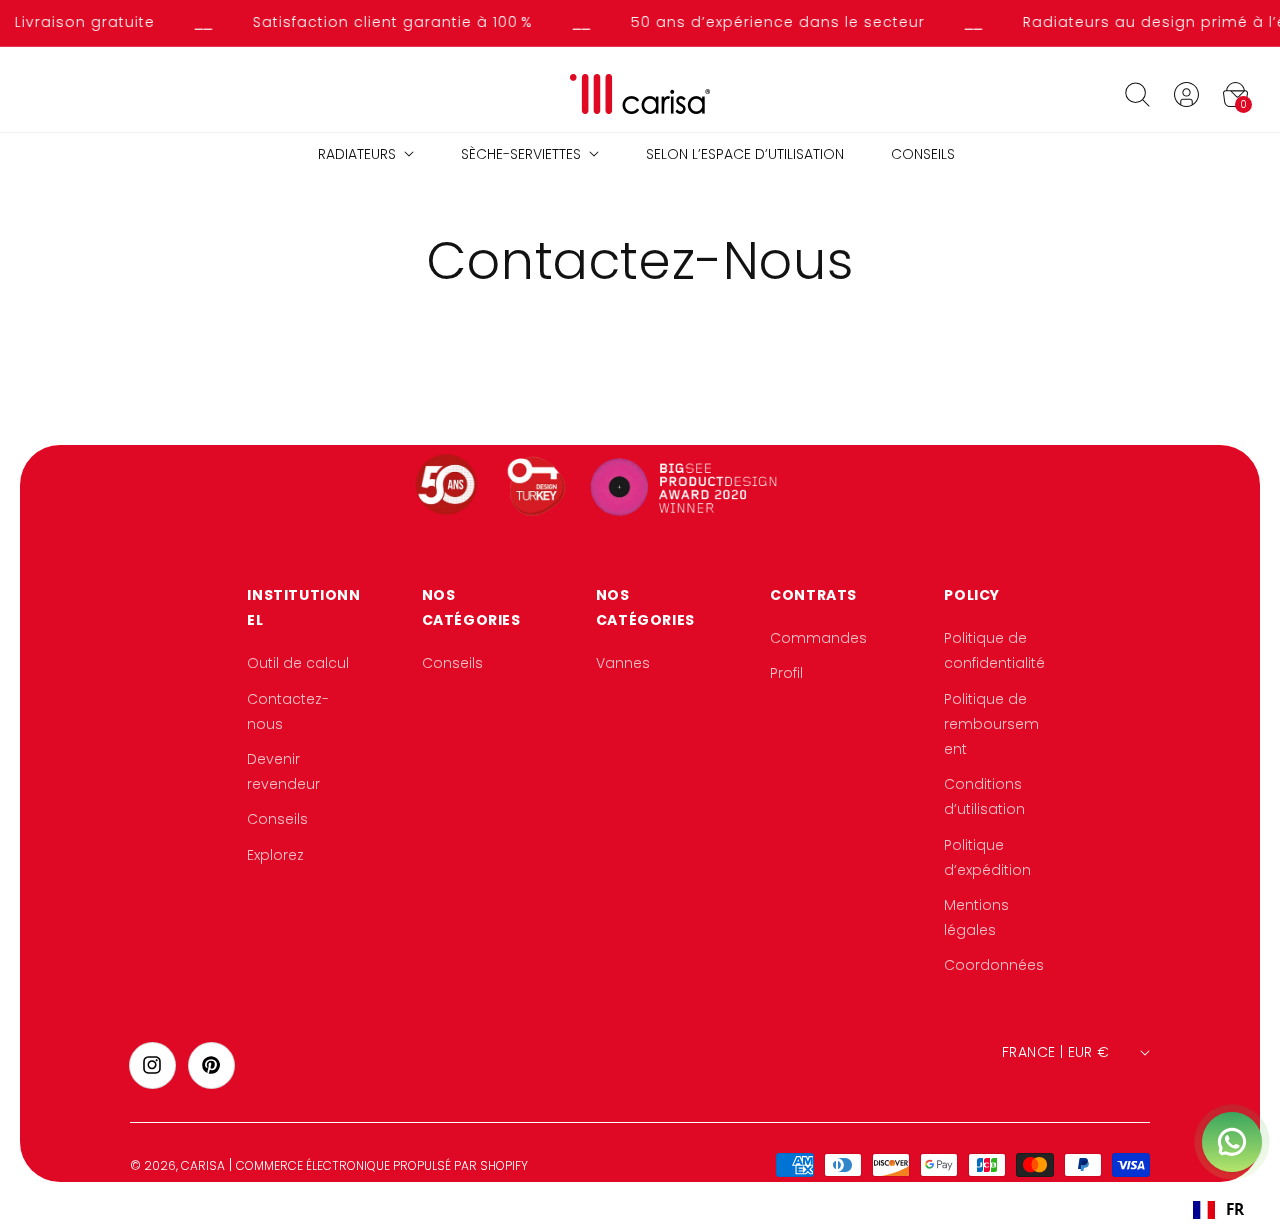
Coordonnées (994, 965)
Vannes (623, 664)
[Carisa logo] (640, 94)
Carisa (203, 1165)
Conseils (277, 820)
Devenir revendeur (283, 771)
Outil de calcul (298, 664)
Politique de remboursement (991, 724)
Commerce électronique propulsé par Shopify (382, 1165)
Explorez (275, 855)
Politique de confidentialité (994, 650)
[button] (1137, 94)
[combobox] (1218, 1210)
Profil (786, 674)
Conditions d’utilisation (984, 796)
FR (1235, 1209)
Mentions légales (976, 917)
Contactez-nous (288, 711)
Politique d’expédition (987, 857)
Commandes (818, 638)
